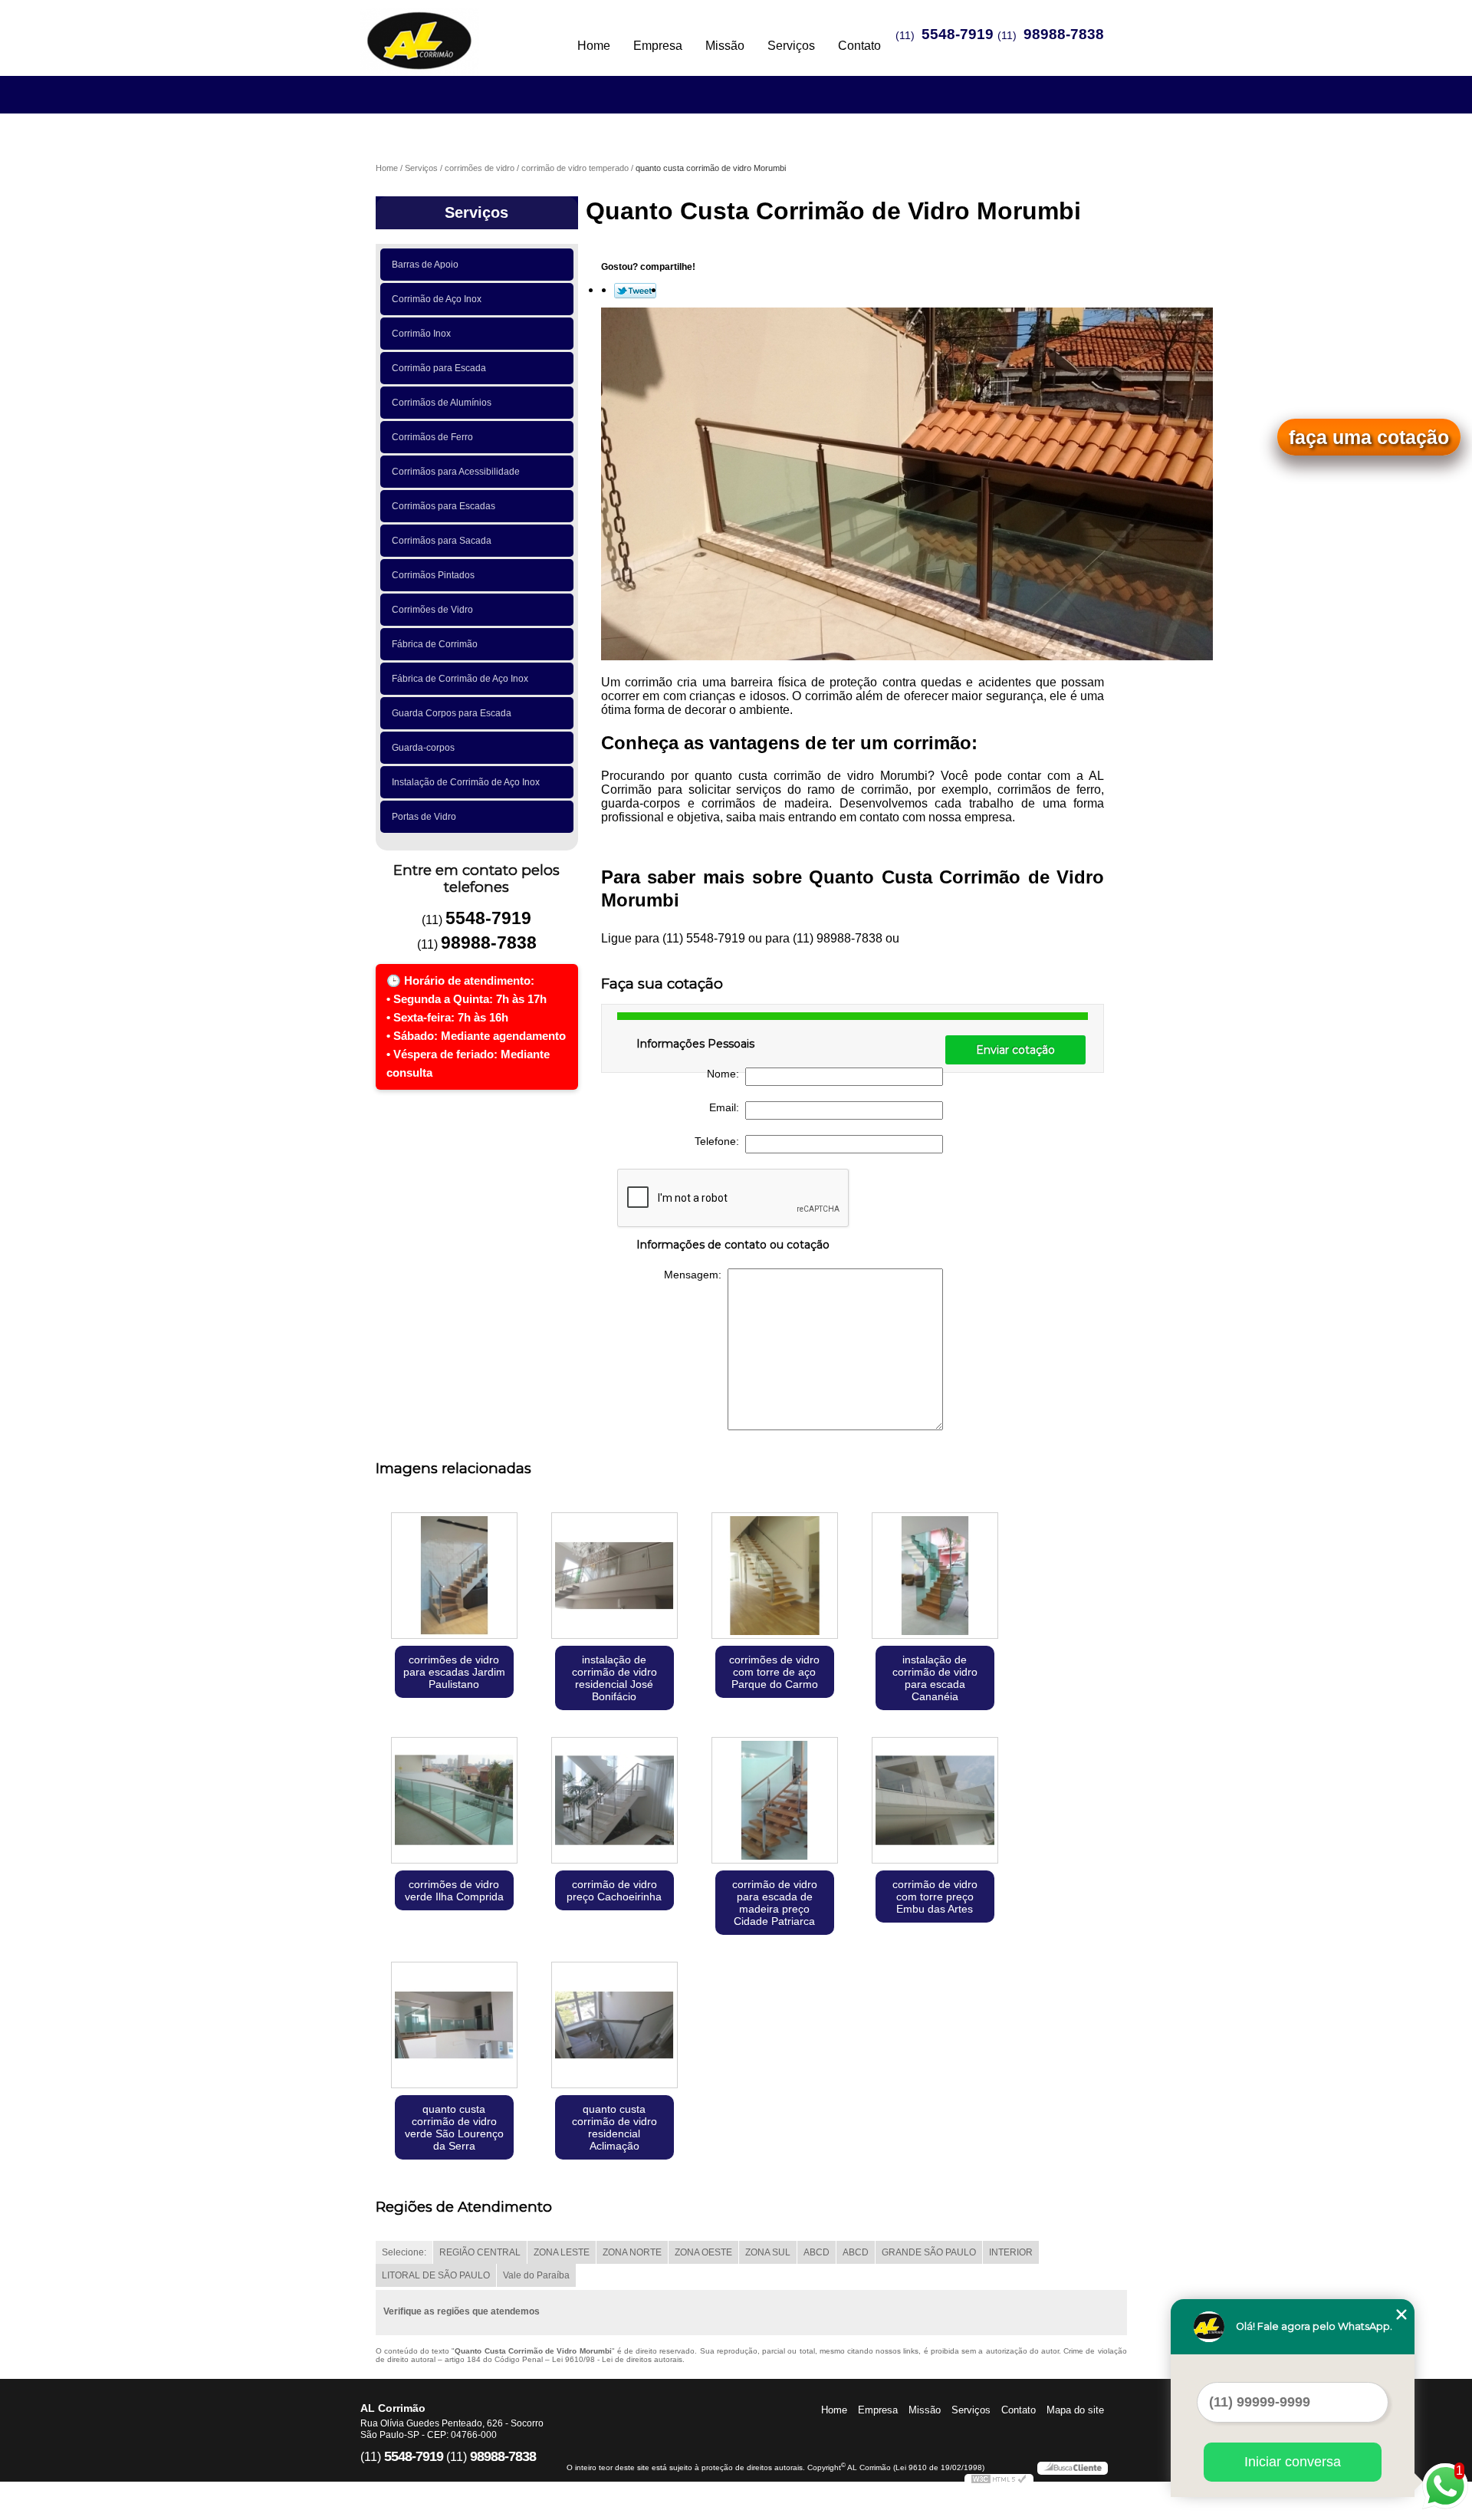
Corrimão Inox (421, 334)
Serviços (791, 46)
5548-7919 (958, 34)
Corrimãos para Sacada (442, 541)
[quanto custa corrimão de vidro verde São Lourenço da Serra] (454, 2027)
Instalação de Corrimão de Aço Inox (466, 782)
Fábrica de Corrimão (435, 644)
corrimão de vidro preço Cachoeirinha (614, 1890)
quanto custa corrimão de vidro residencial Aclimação (614, 2127)
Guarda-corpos (423, 748)
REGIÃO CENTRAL (480, 2252)
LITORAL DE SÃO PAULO (436, 2275)
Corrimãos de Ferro (432, 437)
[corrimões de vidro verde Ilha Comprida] (454, 1802)
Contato (859, 46)
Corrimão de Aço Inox (437, 299)
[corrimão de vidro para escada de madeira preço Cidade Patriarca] (775, 1802)
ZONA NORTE (632, 2252)
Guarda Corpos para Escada (452, 713)
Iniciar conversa (1293, 2462)
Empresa (658, 46)
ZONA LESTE (562, 2252)
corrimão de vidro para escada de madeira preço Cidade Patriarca (775, 1903)
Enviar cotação (1015, 1050)
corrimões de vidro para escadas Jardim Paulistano (454, 1672)
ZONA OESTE (703, 2252)
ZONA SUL (768, 2252)
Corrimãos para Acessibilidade (456, 472)
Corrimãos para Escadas (444, 506)
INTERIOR (1011, 2252)
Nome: (726, 1074)
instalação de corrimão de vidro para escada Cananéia (935, 1678)
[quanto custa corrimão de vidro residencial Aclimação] (614, 2027)
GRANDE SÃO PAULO (929, 2252)
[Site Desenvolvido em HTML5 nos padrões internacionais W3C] (999, 2481)
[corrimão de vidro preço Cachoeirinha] (614, 1802)
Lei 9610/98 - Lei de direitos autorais (617, 2359)
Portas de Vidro (424, 817)
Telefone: (720, 1141)
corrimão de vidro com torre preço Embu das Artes (935, 1897)
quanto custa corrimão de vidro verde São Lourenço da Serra (454, 2127)
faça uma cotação (1369, 437)
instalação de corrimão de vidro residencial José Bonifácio (614, 1678)
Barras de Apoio (425, 265)
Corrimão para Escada (439, 368)
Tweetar (635, 291)
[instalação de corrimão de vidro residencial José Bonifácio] (614, 1577)
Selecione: (404, 2252)
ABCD (816, 2252)
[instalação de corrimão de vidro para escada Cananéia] (935, 1577)
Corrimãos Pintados (433, 575)
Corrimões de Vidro (432, 610)
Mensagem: (696, 1275)
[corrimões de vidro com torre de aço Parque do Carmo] (775, 1577)
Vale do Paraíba (536, 2275)
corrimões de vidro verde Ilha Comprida (454, 1890)
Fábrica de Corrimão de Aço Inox (460, 679)
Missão (725, 46)
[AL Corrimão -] (449, 31)
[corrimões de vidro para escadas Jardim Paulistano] (454, 1577)
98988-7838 (1064, 34)
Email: (727, 1107)
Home (594, 46)
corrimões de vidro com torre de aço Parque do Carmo (774, 1672)
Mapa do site (1075, 2410)
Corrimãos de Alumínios (442, 403)
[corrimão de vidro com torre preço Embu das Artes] (935, 1802)
